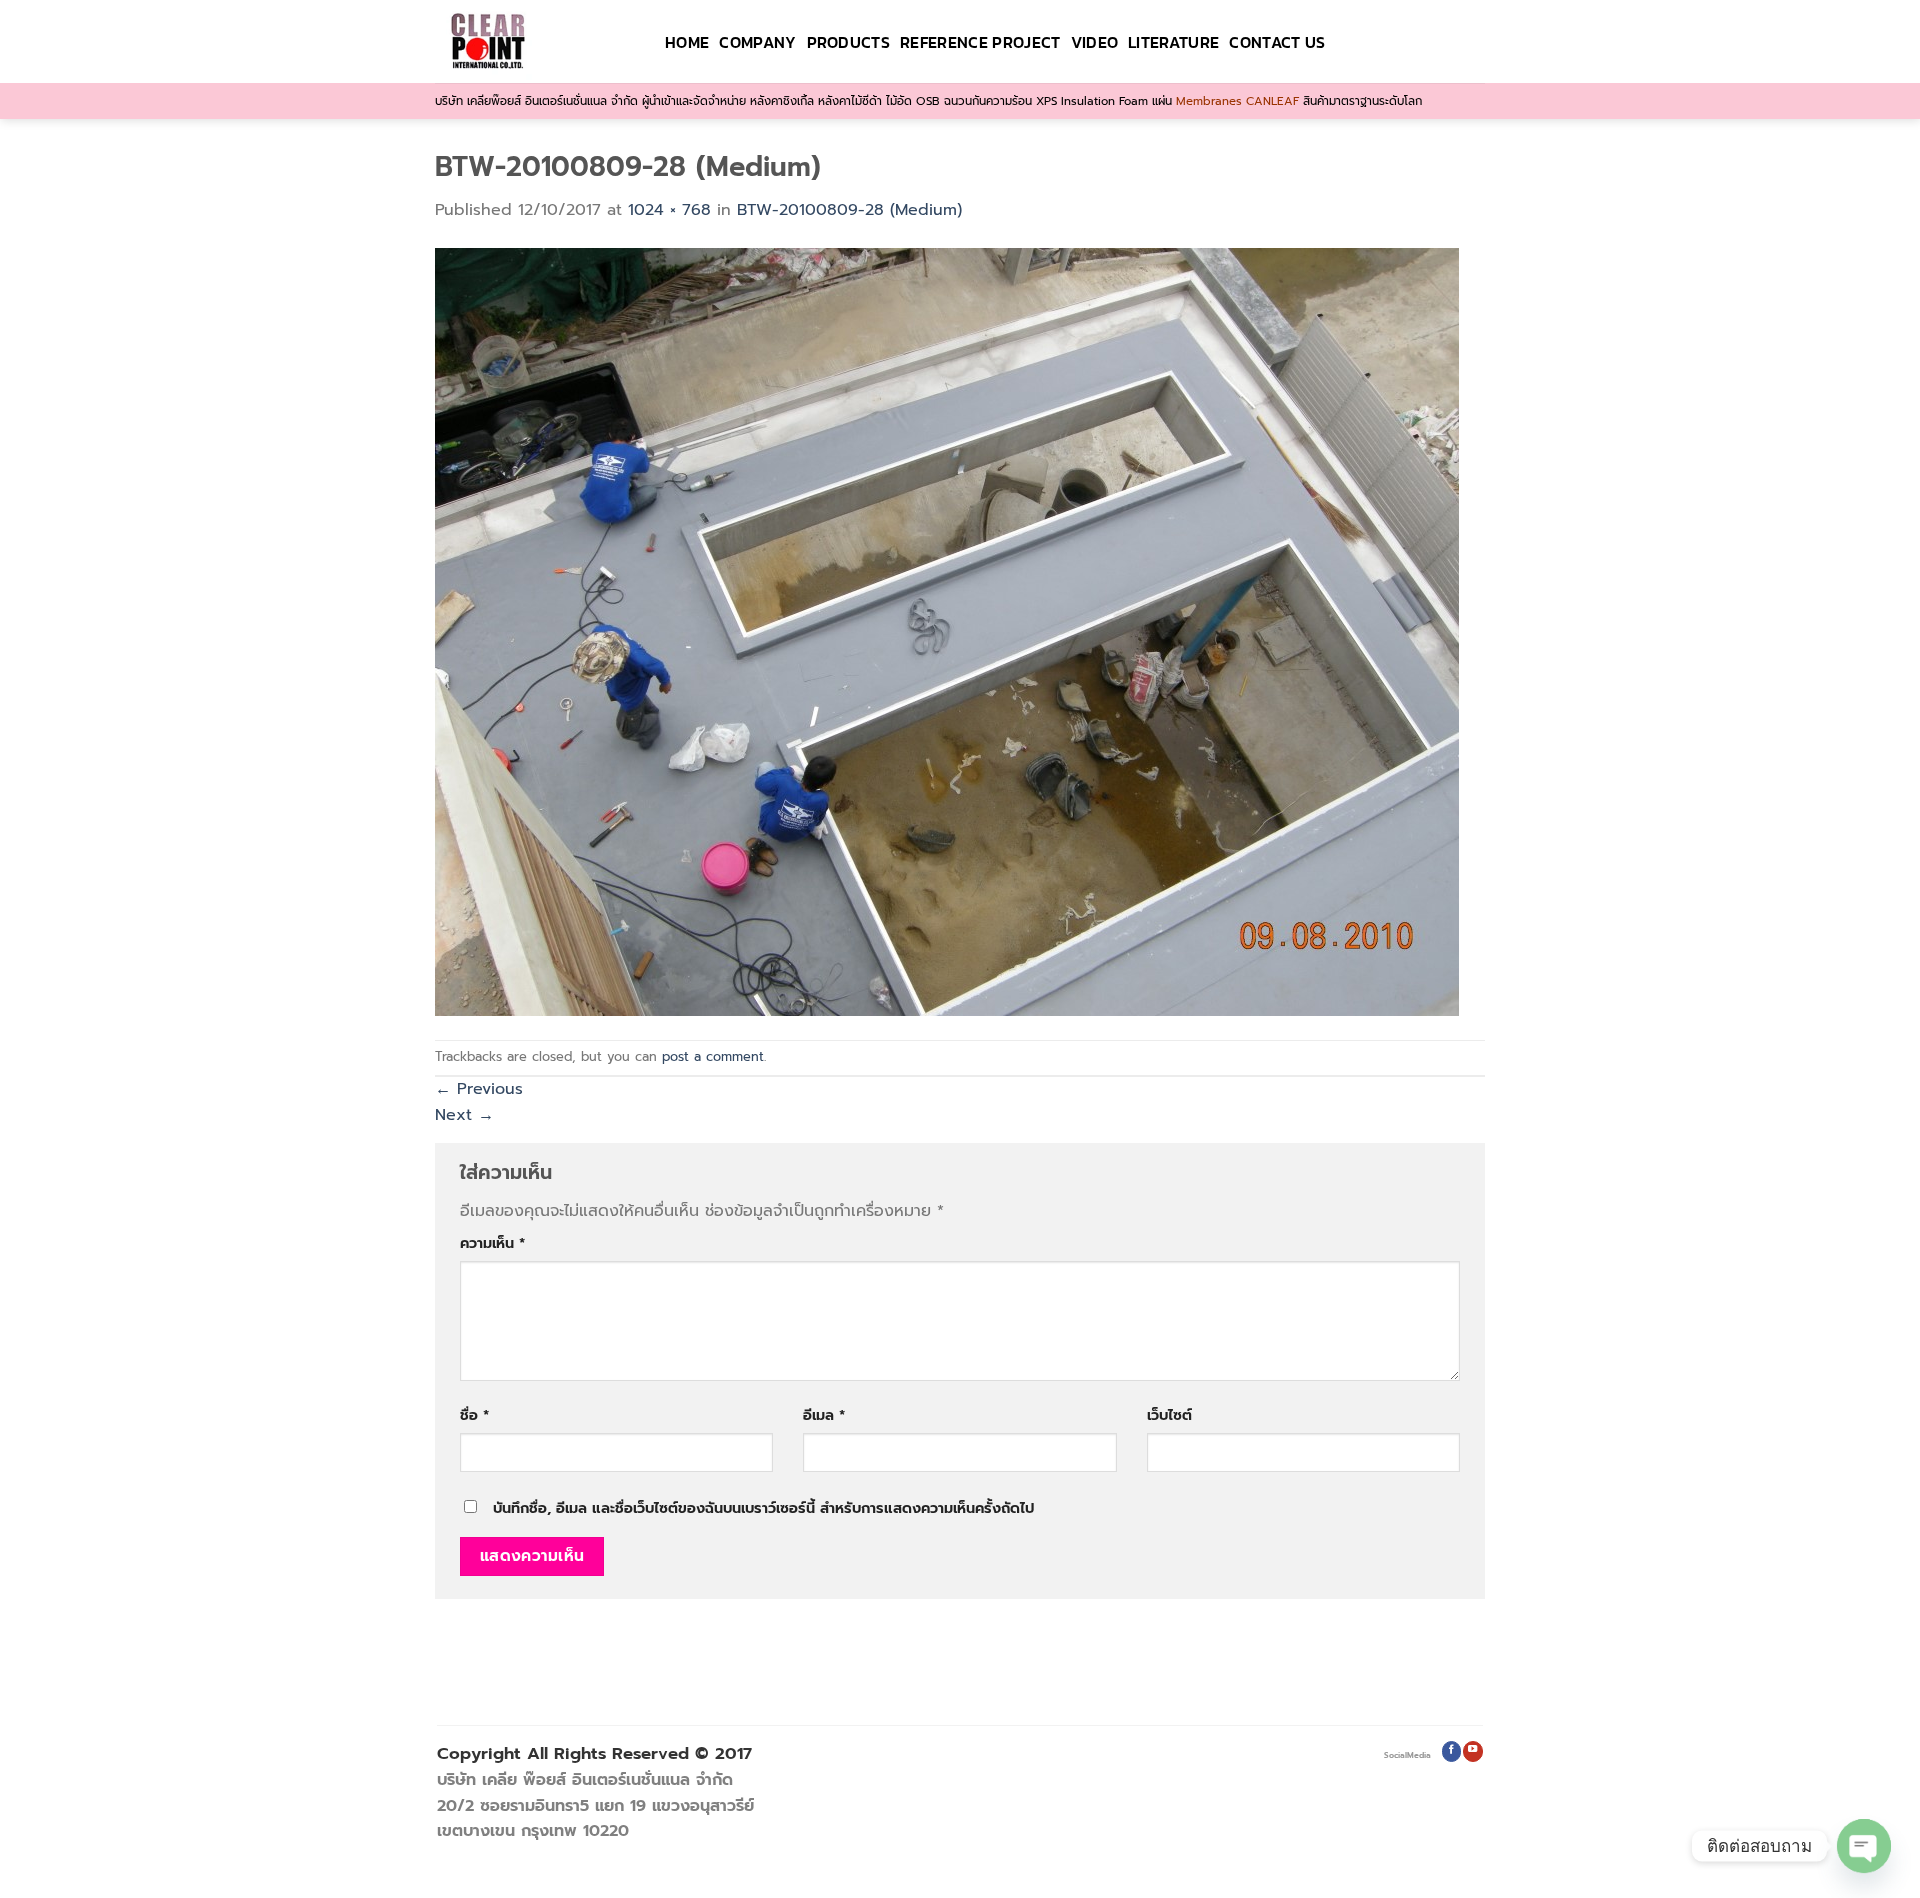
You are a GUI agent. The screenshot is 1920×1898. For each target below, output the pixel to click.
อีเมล (824, 1415)
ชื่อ (474, 1415)
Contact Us (1277, 42)
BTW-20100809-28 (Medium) (849, 210)
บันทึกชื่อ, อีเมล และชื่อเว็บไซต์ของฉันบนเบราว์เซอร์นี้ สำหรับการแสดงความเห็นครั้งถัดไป (763, 1508)
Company (757, 42)
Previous (479, 1089)
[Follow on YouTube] (1472, 1751)
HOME (687, 42)
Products (849, 42)
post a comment (713, 1056)
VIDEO (1095, 42)
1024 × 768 (669, 210)
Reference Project (980, 42)
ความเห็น (492, 1243)
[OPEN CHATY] (1864, 1846)
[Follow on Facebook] (1451, 1751)
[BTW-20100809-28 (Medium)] (947, 631)
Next (464, 1115)
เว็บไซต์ (1169, 1415)
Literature (1173, 42)
